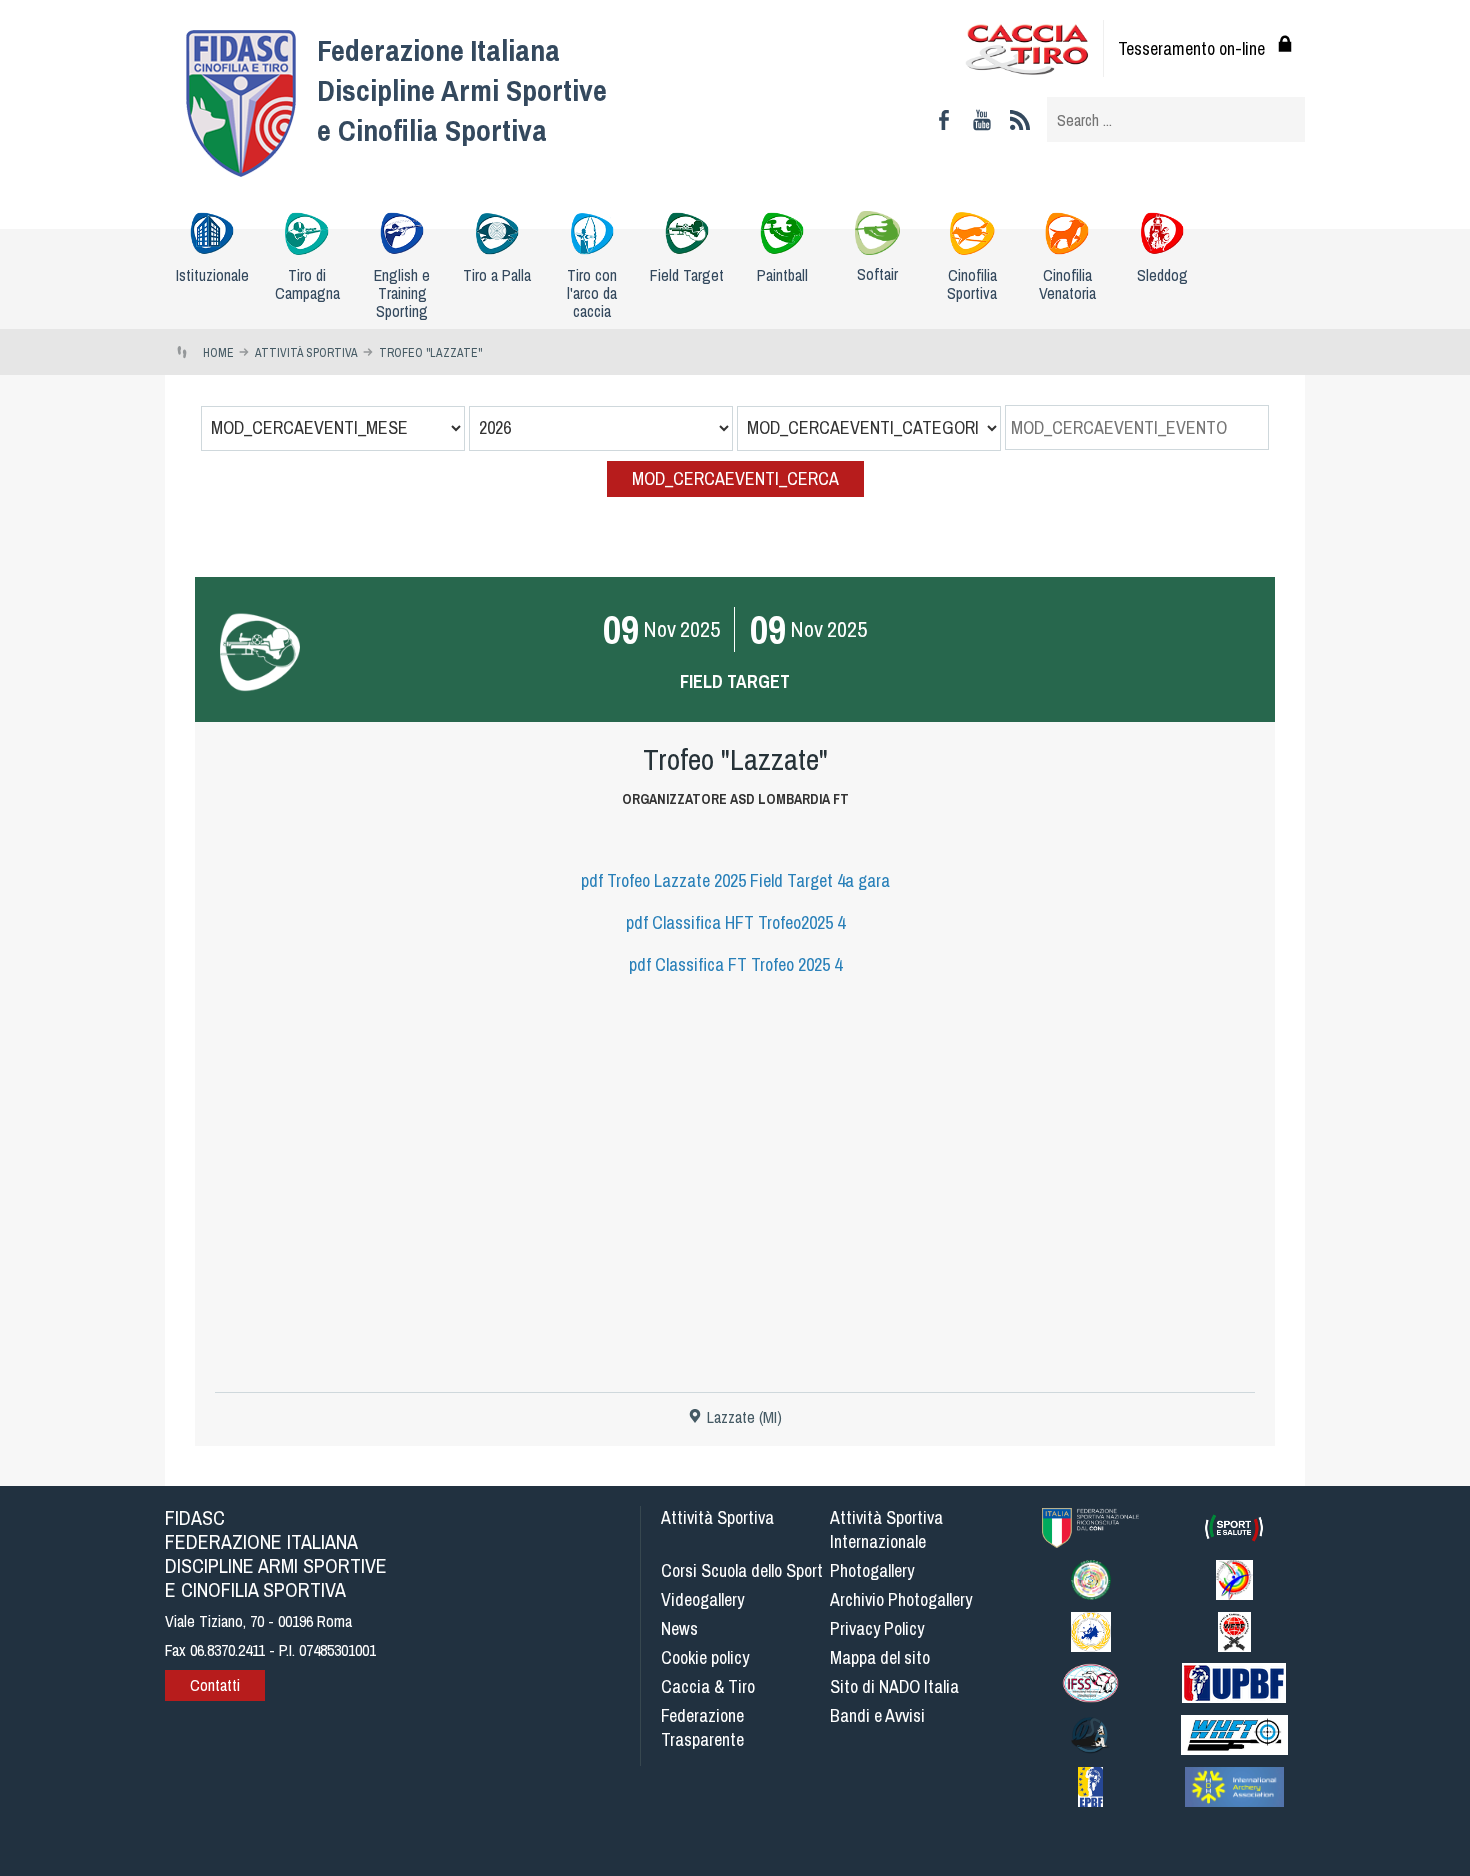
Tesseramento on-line (1191, 48)
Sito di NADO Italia (894, 1686)
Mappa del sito (880, 1657)
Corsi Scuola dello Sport (742, 1570)
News (679, 1628)
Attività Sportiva (717, 1517)
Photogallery (872, 1570)
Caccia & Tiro (708, 1686)
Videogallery (702, 1599)
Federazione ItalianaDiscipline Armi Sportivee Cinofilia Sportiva (462, 90)
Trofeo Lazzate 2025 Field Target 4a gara (735, 880)
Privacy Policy (877, 1628)
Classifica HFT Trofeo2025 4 (735, 922)
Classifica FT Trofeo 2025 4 (735, 964)
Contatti (215, 1685)
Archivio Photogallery (901, 1599)
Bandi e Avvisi (877, 1715)
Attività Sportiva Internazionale (886, 1529)
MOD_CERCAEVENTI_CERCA (735, 478)
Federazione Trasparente (702, 1727)
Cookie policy (705, 1657)
